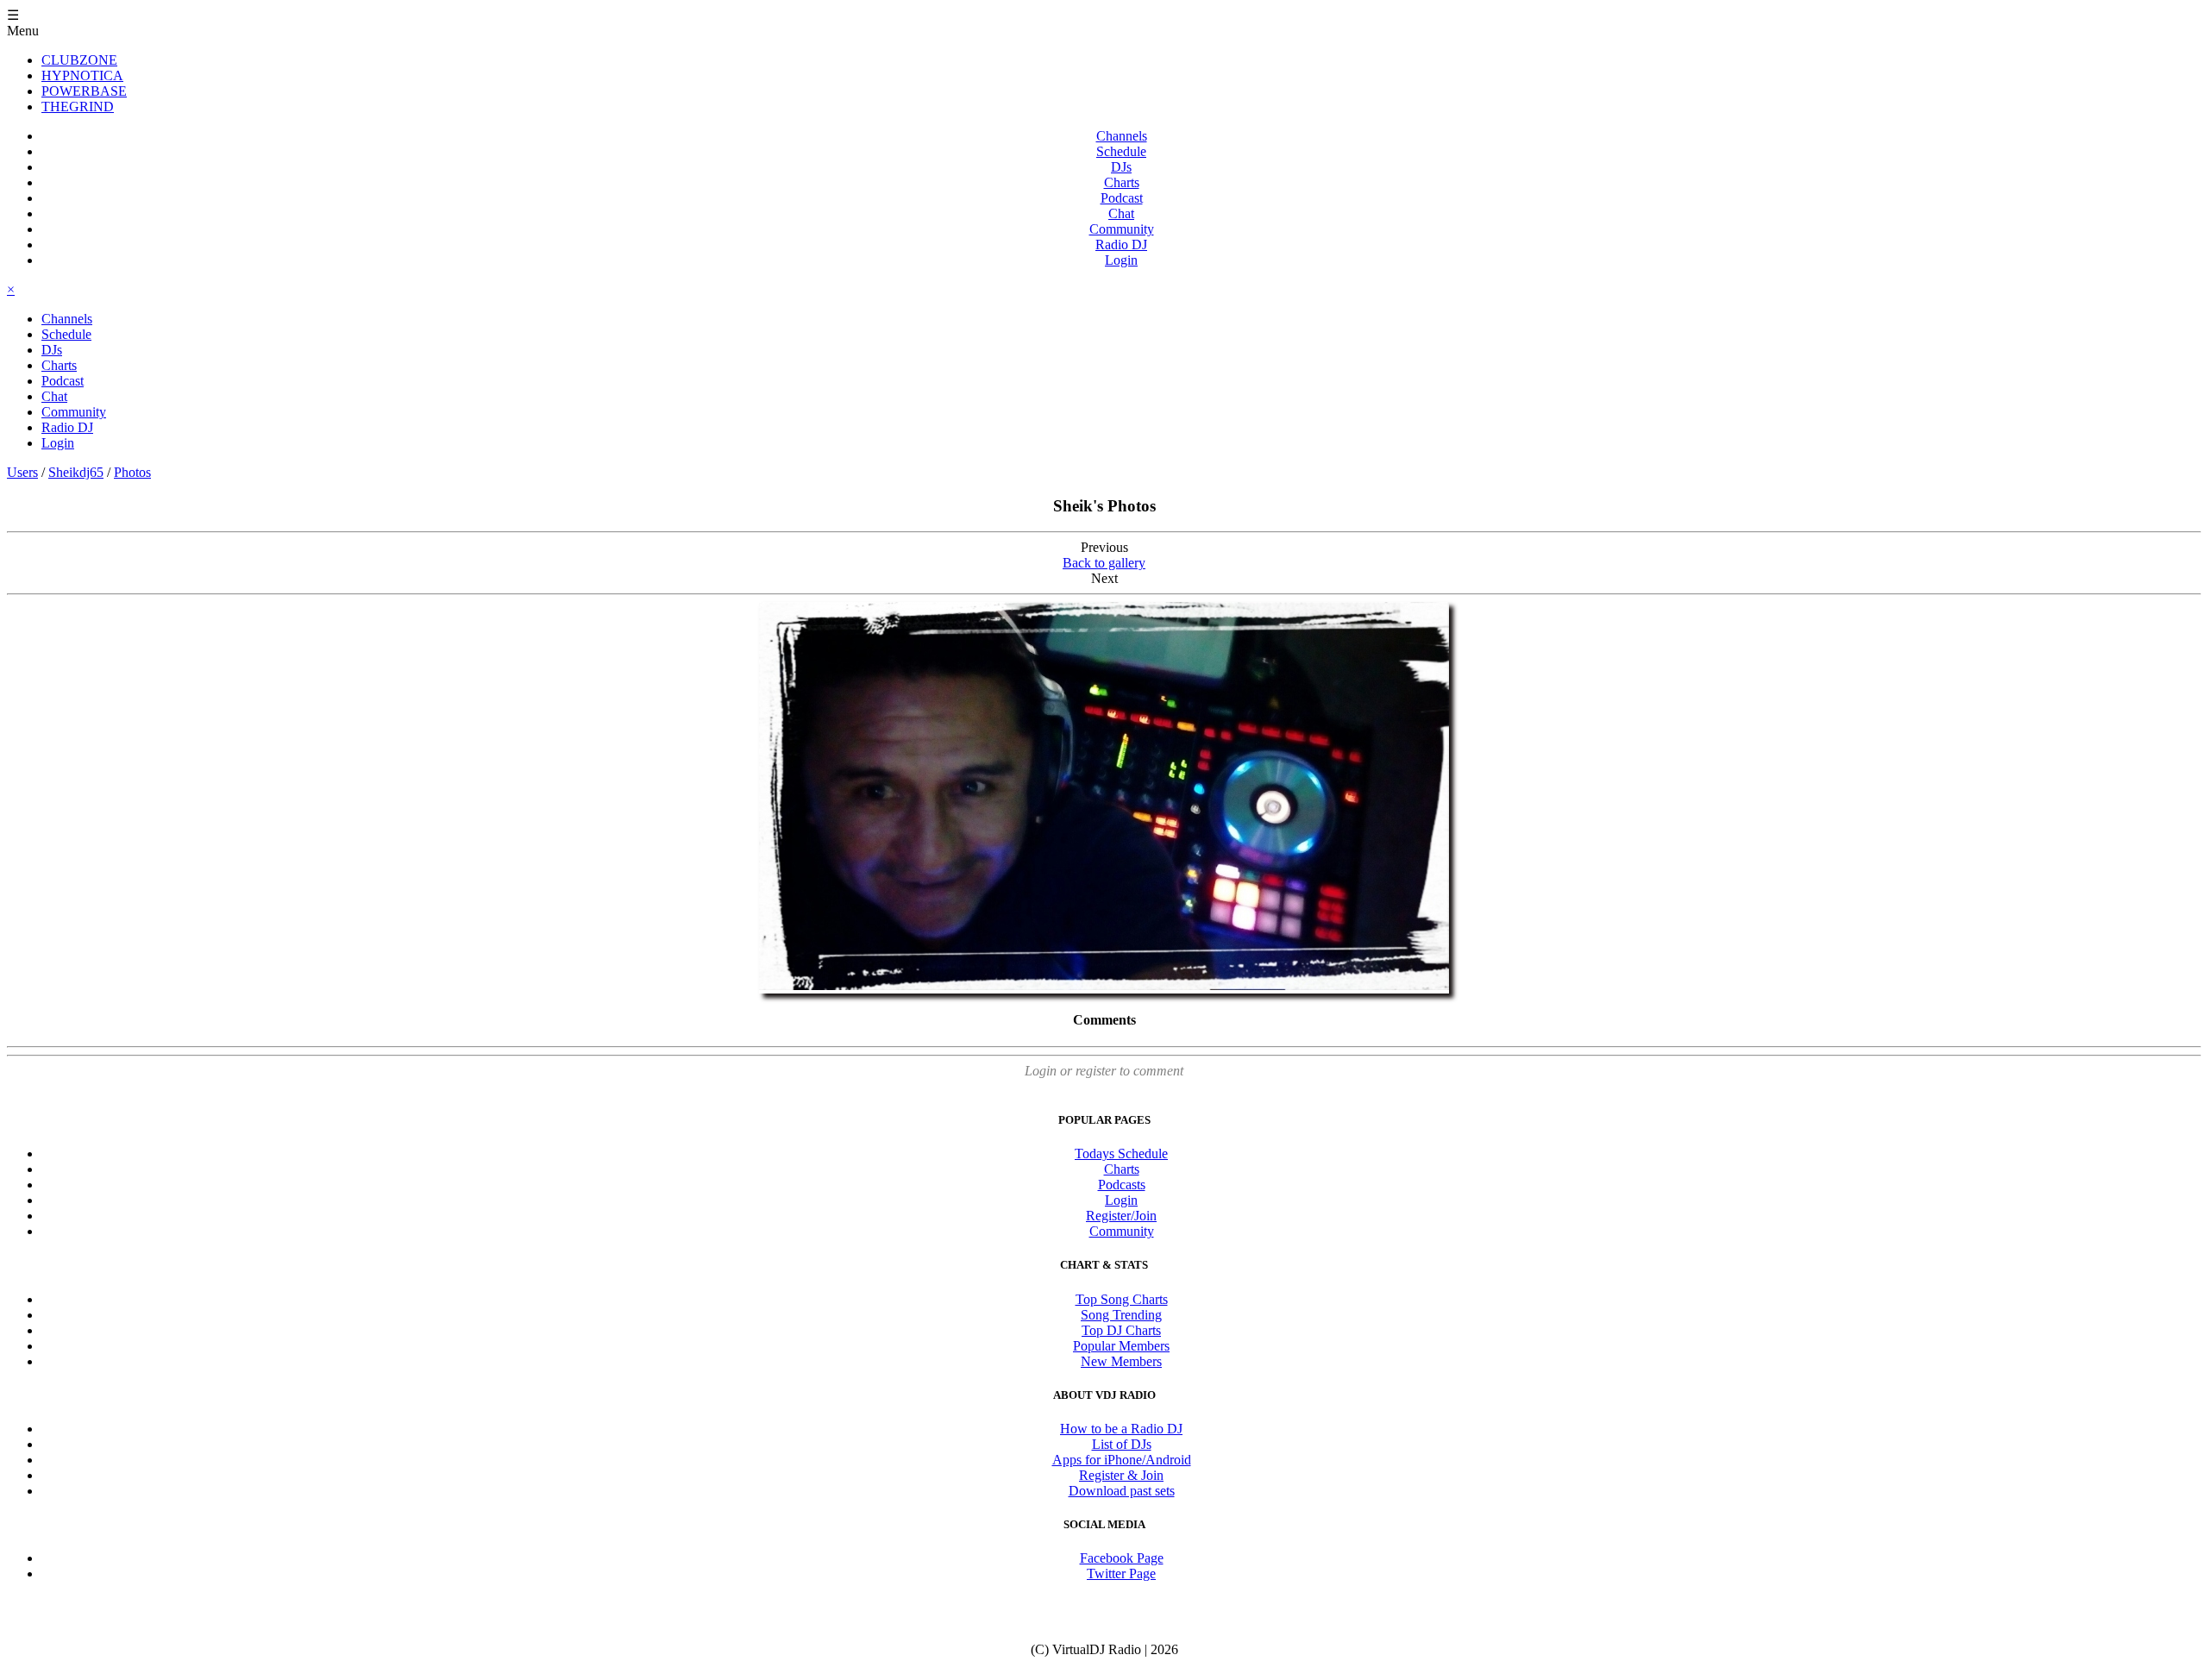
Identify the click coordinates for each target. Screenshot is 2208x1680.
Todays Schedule (1121, 1153)
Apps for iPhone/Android (1122, 1460)
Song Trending (1121, 1315)
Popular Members (1121, 1346)
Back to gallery (1104, 563)
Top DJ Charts (1121, 1330)
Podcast (1122, 198)
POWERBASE (84, 91)
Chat (1121, 213)
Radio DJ (1121, 244)
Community (1122, 229)
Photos (132, 472)
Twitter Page (1121, 1573)
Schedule (1121, 151)
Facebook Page (1122, 1558)
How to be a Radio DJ (1121, 1429)
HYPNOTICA (82, 75)
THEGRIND (78, 107)
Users (22, 472)
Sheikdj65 (76, 472)
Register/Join (1121, 1216)
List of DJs (1122, 1444)
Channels (1122, 136)
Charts (1122, 182)
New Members (1121, 1361)
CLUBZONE (79, 60)
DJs (1121, 167)
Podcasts (1122, 1185)
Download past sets (1122, 1491)
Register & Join (1121, 1475)
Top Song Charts (1122, 1299)
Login (1121, 260)
